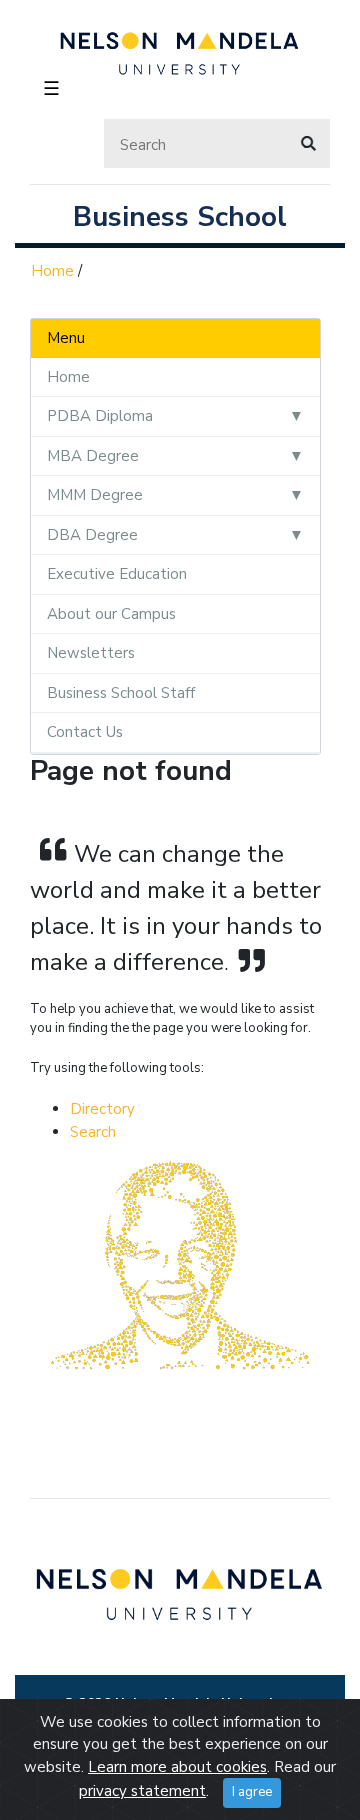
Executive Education (117, 574)
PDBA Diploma (100, 416)
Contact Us (85, 732)
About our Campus (111, 614)
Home (52, 271)
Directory (102, 1109)
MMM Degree (95, 495)
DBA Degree (92, 535)
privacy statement (142, 1791)
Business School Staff (121, 693)
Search (93, 1132)
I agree (252, 1792)
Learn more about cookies (177, 1767)
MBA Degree (93, 456)
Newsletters (91, 653)
